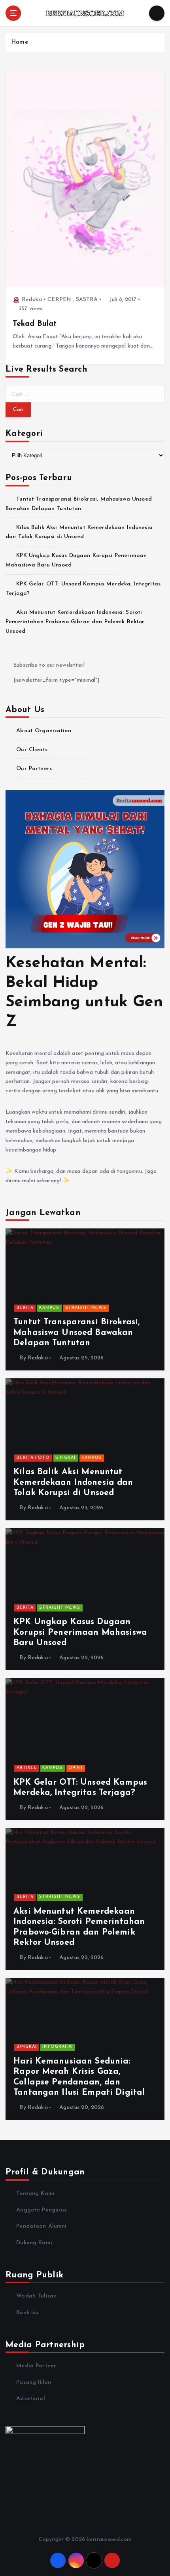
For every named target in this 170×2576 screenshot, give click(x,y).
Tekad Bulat (35, 324)
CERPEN (59, 300)
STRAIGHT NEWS (86, 1308)
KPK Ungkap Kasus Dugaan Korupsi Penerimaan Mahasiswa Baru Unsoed (80, 1632)
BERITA (25, 1308)
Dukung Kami (34, 2243)
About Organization (44, 731)
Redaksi (32, 300)
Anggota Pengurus (41, 2210)
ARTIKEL (27, 1768)
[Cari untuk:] (85, 394)
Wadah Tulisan (36, 2296)
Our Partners (34, 769)
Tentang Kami (35, 2194)
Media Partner (36, 2366)
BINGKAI (65, 1458)
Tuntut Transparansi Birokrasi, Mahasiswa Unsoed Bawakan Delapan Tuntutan (76, 1333)
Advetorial (30, 2399)
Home (20, 42)
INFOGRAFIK (57, 2047)
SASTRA (87, 300)
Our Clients (32, 750)
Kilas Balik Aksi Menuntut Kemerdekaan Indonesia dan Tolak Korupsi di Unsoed (73, 1482)
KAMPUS (49, 1308)
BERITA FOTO (33, 1458)
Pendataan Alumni (41, 2226)
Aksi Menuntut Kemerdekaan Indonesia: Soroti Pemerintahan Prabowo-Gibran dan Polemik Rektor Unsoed (75, 622)
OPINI (76, 1768)
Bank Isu (27, 2313)
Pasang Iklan (34, 2383)
